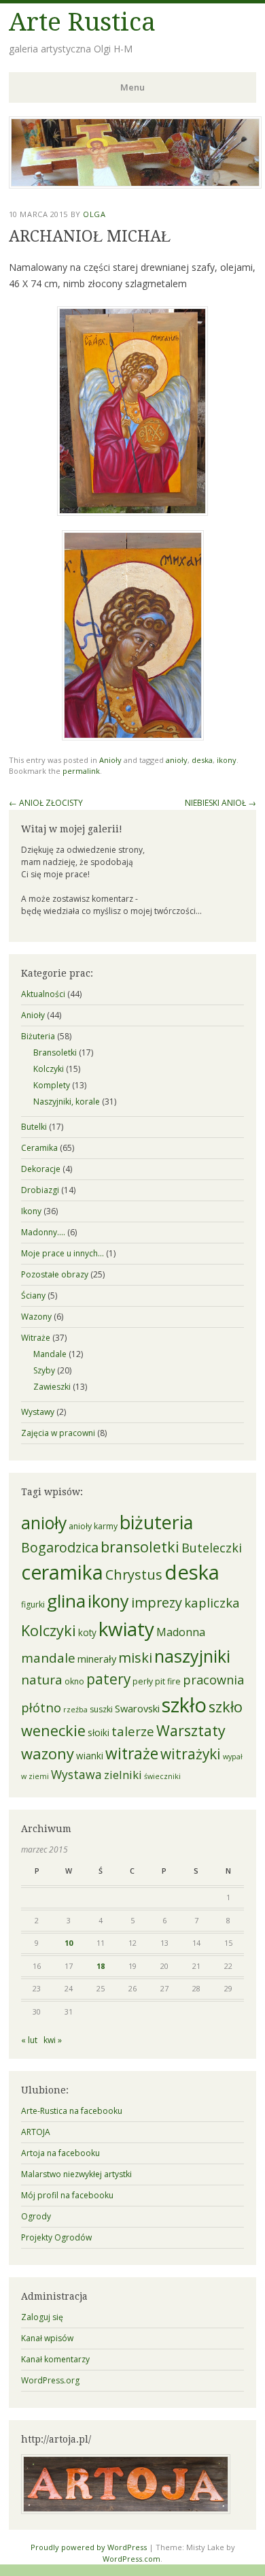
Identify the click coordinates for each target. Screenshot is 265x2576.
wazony (48, 1754)
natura (42, 1680)
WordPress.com (131, 2559)
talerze (133, 1731)
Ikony (31, 1211)
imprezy (157, 1602)
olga (94, 214)
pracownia (213, 1680)
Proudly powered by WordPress (89, 2547)
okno (74, 1681)
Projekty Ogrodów (56, 2237)
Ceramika (39, 1148)
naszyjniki (192, 1656)
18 (101, 1966)
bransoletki (140, 1547)
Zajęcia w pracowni (58, 1433)
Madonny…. (43, 1232)
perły (143, 1681)
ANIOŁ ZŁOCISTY (46, 803)
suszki (101, 1709)
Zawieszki (52, 1387)
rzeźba (75, 1710)
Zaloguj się (42, 2317)
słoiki (99, 1733)
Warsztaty (191, 1730)
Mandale (50, 1354)
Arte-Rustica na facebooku (72, 2111)
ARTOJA (36, 2132)
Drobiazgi (40, 1190)
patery (108, 1679)
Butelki (34, 1127)
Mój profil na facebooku (67, 2195)
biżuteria (156, 1522)
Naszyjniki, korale (67, 1102)
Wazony (36, 1317)
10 (69, 1943)
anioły (177, 760)
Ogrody (36, 2216)
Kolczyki (49, 1069)
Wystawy (38, 1412)
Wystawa (76, 1774)
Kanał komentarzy (55, 2359)
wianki (90, 1756)
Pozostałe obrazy (55, 1274)
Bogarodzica (60, 1547)
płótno (41, 1707)
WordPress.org (50, 2380)
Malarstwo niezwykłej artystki (76, 2174)
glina (66, 1601)
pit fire (168, 1681)
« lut (29, 2040)
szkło (184, 1705)
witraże (132, 1754)
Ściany (33, 1295)
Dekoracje (41, 1169)
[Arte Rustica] (135, 184)
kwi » (53, 2040)
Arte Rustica (82, 22)
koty (87, 1633)
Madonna (181, 1632)
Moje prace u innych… (63, 1253)
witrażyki (191, 1754)
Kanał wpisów (47, 2338)
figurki (33, 1604)
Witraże (36, 1338)
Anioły (110, 760)
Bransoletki (55, 1053)
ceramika (62, 1572)
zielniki (123, 1775)
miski (135, 1657)
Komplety (52, 1085)
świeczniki (162, 1776)
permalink (81, 771)
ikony (227, 760)
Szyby (44, 1370)
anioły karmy (93, 1526)
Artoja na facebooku (60, 2153)
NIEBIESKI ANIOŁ (220, 803)
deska (202, 760)
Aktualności (43, 994)
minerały (97, 1659)
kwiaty (126, 1629)
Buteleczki (212, 1548)
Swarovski (137, 1708)
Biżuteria (38, 1036)
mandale (48, 1658)
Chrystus (134, 1575)
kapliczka (212, 1602)
